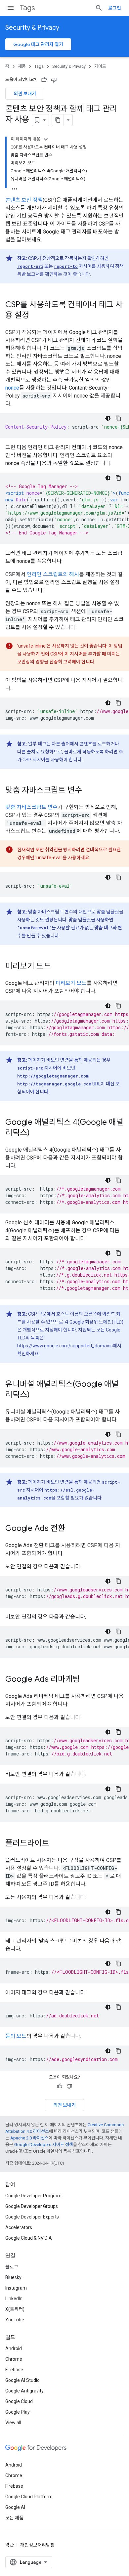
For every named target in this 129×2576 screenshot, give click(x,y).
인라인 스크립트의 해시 (53, 574)
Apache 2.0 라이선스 (29, 2138)
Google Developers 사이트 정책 (44, 2145)
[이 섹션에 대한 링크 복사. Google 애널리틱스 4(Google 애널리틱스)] (36, 1133)
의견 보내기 (25, 94)
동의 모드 (16, 2036)
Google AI (15, 2507)
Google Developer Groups (32, 2206)
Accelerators (19, 2227)
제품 (22, 66)
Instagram (16, 2288)
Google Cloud (19, 2401)
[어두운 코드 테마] (108, 418)
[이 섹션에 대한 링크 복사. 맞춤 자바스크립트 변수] (89, 791)
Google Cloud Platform (29, 2497)
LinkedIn (14, 2299)
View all (13, 2423)
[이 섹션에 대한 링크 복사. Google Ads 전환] (72, 1529)
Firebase (14, 2370)
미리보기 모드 (71, 983)
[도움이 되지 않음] (54, 80)
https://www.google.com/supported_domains (65, 1346)
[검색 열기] (99, 8)
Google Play (18, 2412)
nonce (12, 388)
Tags (27, 8)
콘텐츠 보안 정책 (24, 200)
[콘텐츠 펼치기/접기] (46, 139)
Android (14, 2348)
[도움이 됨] (44, 80)
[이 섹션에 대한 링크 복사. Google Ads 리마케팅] (86, 1680)
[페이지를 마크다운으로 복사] (58, 120)
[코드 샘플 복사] (118, 418)
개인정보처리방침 (37, 2545)
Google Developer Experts (32, 2217)
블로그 (12, 2267)
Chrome (14, 2359)
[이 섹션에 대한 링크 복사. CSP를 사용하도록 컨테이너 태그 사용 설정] (36, 316)
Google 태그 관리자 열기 (38, 44)
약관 (10, 2545)
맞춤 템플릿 (108, 912)
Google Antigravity (24, 2391)
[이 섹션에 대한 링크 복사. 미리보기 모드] (58, 967)
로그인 (115, 8)
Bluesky (13, 2277)
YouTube (15, 2320)
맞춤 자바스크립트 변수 (31, 807)
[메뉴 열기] (11, 8)
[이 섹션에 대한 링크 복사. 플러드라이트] (56, 1844)
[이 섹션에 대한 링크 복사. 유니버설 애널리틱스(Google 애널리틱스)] (36, 1395)
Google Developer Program (33, 2196)
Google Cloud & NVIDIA (29, 2238)
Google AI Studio (22, 2380)
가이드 (100, 66)
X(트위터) (15, 2309)
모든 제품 (14, 2518)
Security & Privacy (32, 28)
